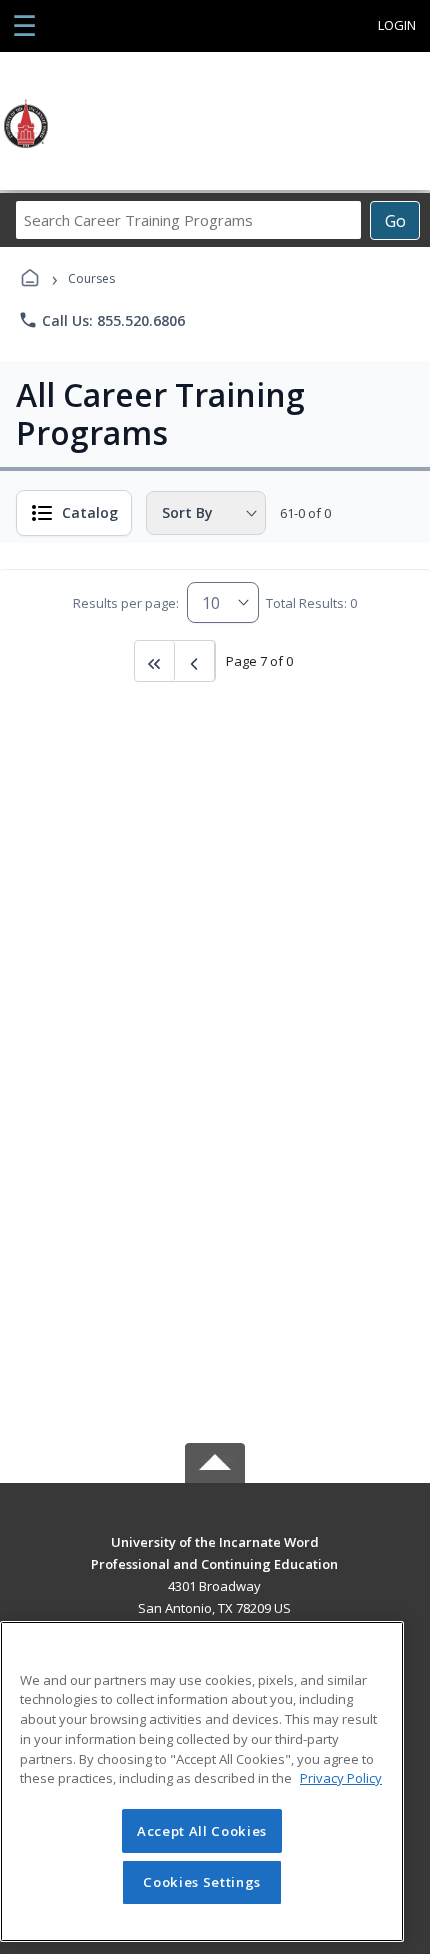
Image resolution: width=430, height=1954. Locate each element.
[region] (202, 1781)
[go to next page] (195, 661)
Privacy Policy (341, 1778)
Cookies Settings (202, 1882)
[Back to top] (215, 1556)
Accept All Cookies (202, 1831)
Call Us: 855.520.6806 (101, 320)
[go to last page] (155, 661)
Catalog (90, 512)
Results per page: (126, 603)
